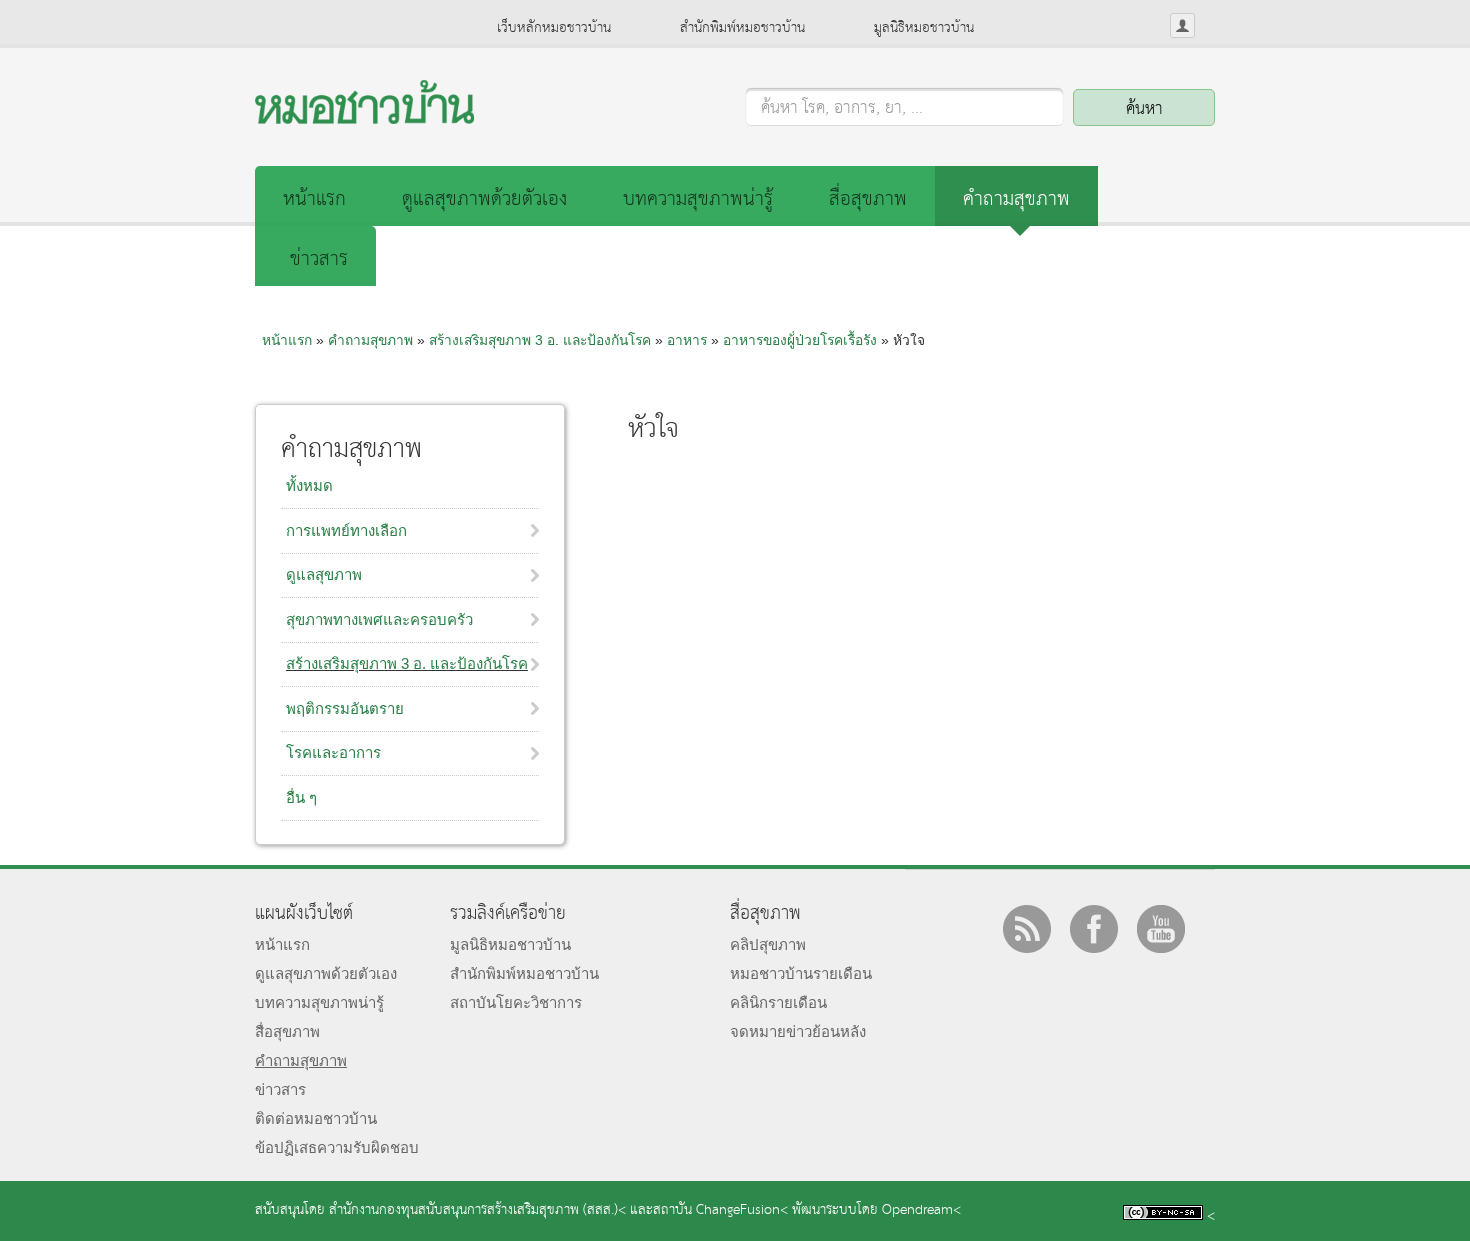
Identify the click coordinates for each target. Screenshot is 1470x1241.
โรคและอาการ (333, 752)
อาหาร (687, 340)
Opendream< (921, 1210)
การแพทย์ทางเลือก (346, 530)
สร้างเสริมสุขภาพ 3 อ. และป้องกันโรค (407, 663)
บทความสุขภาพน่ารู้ (698, 199)
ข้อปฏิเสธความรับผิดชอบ (337, 1147)
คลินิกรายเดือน (778, 1002)
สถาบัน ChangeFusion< (720, 1210)
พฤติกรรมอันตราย (345, 708)
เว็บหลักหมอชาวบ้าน (554, 28)
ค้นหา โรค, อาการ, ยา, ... (842, 109)
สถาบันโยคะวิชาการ (516, 1002)
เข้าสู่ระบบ (1182, 25)
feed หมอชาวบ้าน (1027, 929)
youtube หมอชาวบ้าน (1161, 929)
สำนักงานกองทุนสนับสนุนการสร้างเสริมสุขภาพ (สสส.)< (477, 1210)
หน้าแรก (314, 199)
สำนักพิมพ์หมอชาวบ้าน (742, 28)
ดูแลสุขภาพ (324, 574)
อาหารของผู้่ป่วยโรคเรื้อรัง (800, 340)
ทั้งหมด (309, 485)
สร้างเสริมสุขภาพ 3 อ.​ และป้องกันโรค (540, 340)
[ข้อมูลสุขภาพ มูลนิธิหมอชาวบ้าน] (364, 118)
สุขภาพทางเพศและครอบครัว (379, 619)
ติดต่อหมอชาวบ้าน (316, 1118)
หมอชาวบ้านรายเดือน (801, 973)
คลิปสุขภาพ (768, 944)
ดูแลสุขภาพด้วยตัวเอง (484, 199)
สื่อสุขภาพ (868, 199)
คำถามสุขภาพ (1016, 199)
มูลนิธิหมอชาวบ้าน (924, 28)
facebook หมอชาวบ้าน (1094, 929)
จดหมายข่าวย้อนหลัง (798, 1031)
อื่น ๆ (301, 797)
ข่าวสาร (319, 259)
